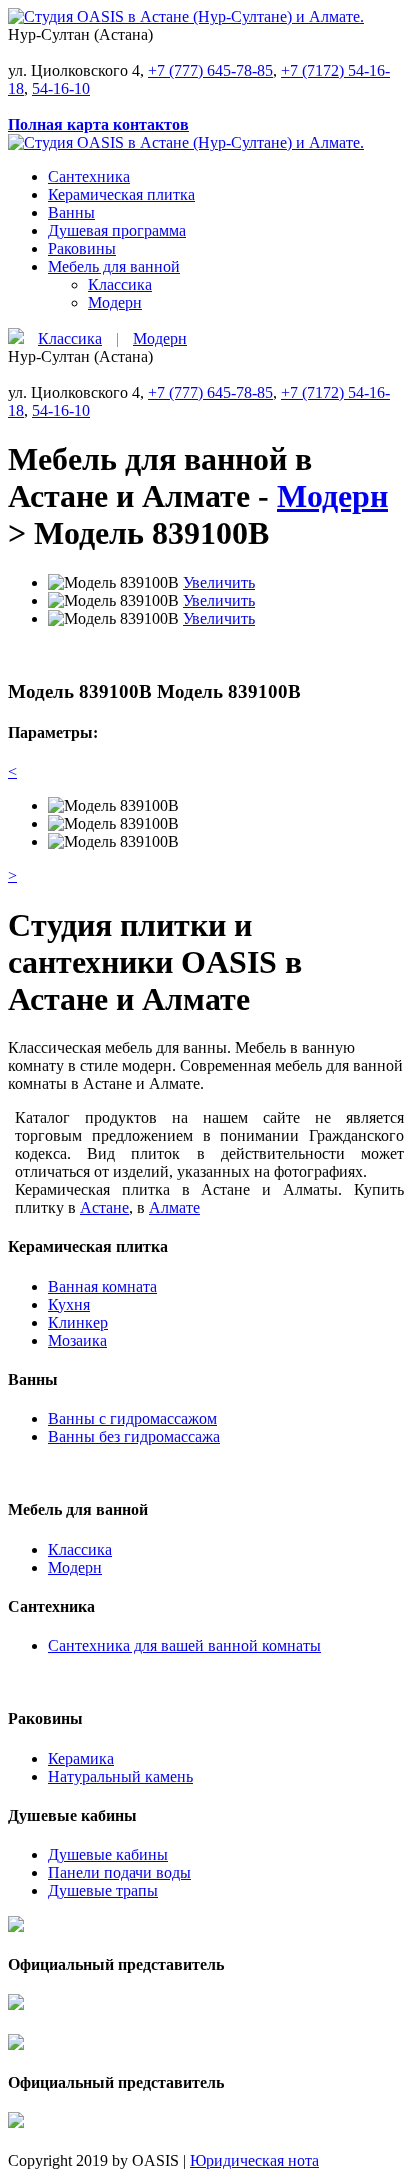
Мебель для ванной (114, 266)
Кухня (69, 1304)
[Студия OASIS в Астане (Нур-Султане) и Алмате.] (186, 16)
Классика (120, 284)
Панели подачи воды (119, 1872)
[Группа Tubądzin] (16, 2024)
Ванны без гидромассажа (134, 1436)
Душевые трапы (103, 1890)
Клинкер (78, 1322)
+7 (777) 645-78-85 (210, 70)
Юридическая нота (254, 2160)
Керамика (81, 1758)
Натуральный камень (120, 1776)
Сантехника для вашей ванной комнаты (184, 1645)
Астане (104, 1207)
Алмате (174, 1207)
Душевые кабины (108, 1854)
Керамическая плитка (121, 194)
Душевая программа (117, 230)
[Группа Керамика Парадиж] (16, 1946)
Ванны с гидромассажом (132, 1418)
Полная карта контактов (98, 124)
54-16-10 (61, 88)
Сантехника (89, 176)
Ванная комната (102, 1286)
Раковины (82, 248)
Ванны (71, 212)
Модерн (115, 302)
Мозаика (77, 1340)
